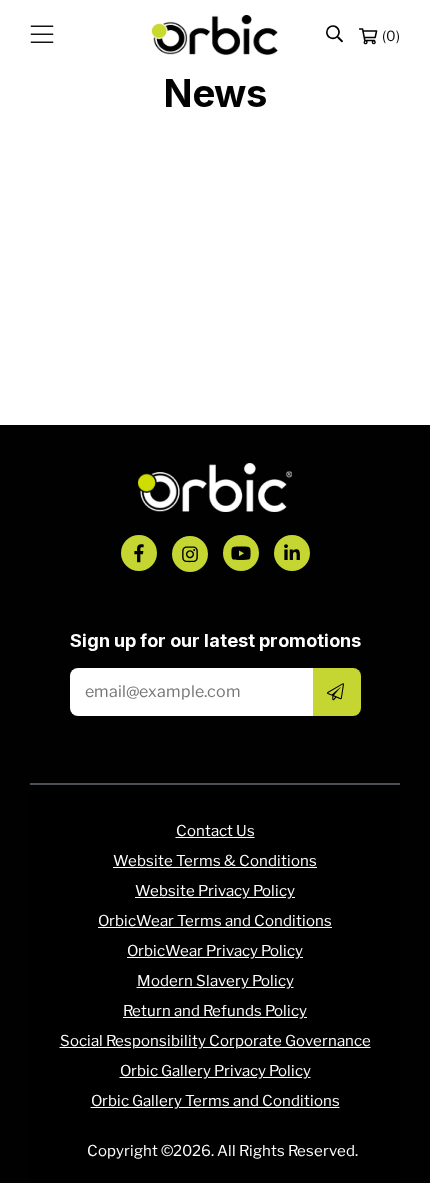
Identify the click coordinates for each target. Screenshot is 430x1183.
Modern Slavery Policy (215, 981)
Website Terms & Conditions (215, 861)
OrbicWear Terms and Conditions (215, 921)
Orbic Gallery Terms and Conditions (215, 1101)
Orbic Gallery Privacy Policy (215, 1071)
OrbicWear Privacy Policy (215, 951)
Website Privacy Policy (215, 891)
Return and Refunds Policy (215, 1011)
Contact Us (215, 831)
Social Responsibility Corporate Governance (215, 1041)
